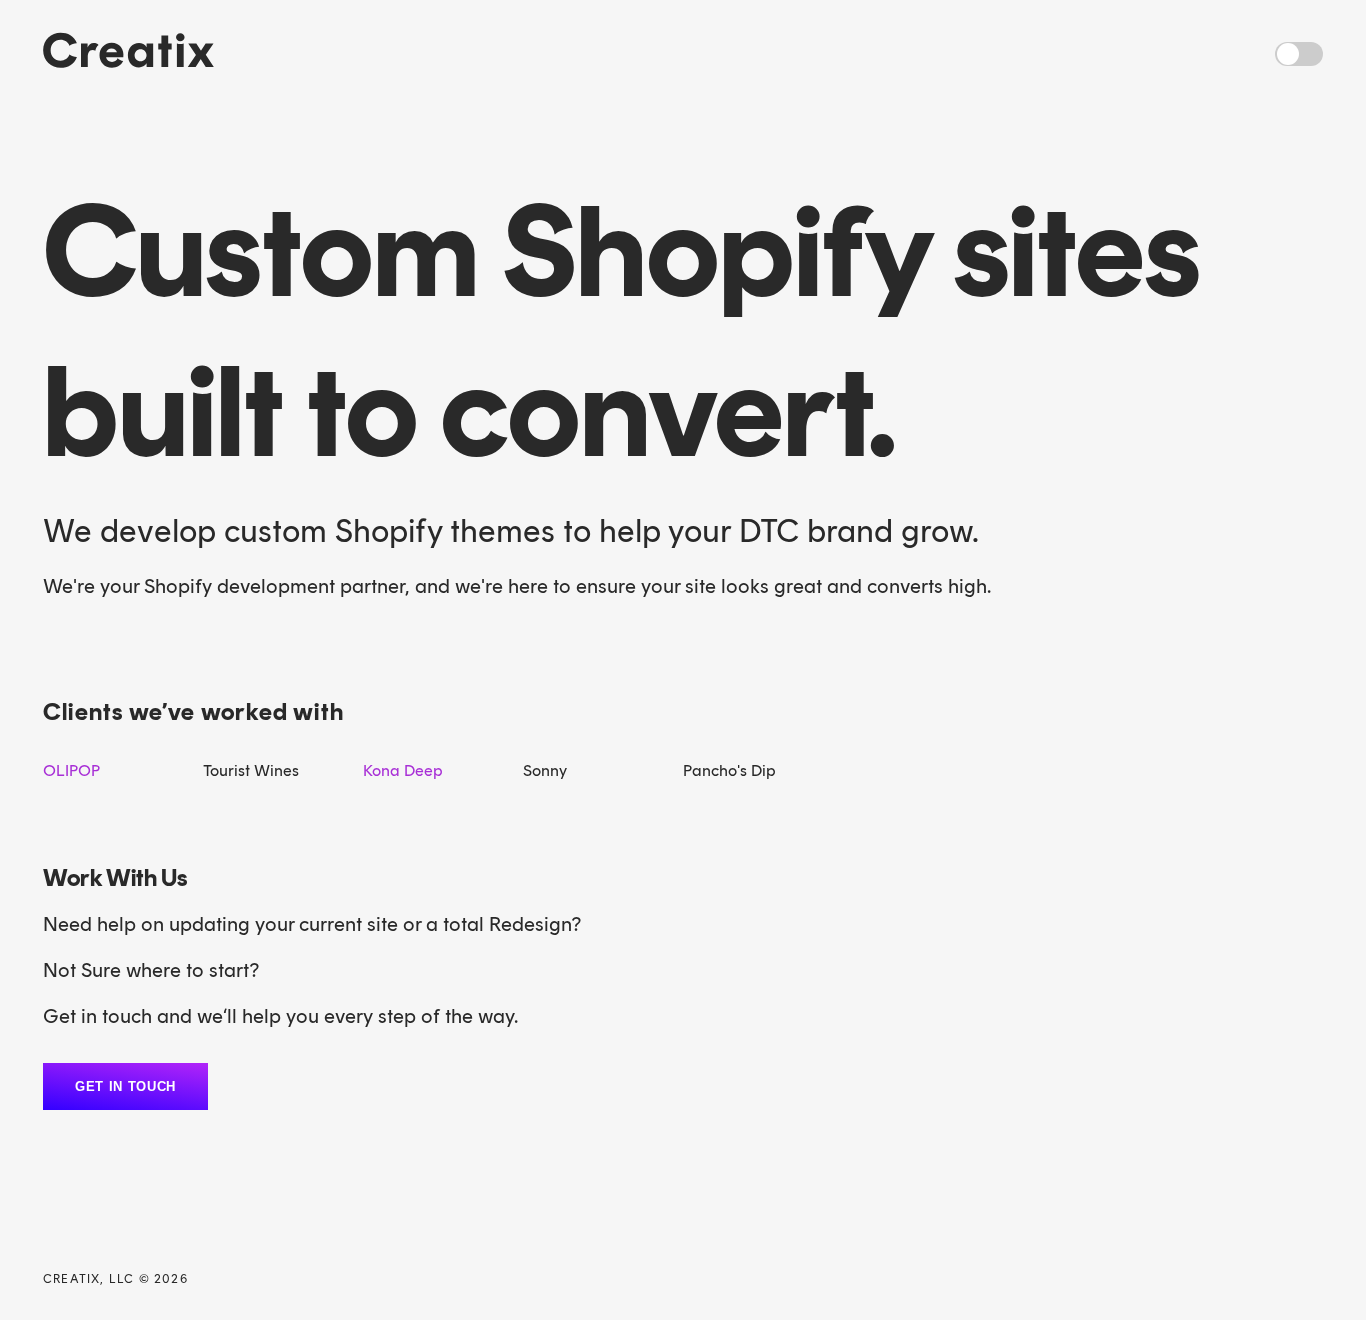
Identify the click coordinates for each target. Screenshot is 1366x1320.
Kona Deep (403, 770)
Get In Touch (125, 1086)
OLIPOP (71, 770)
